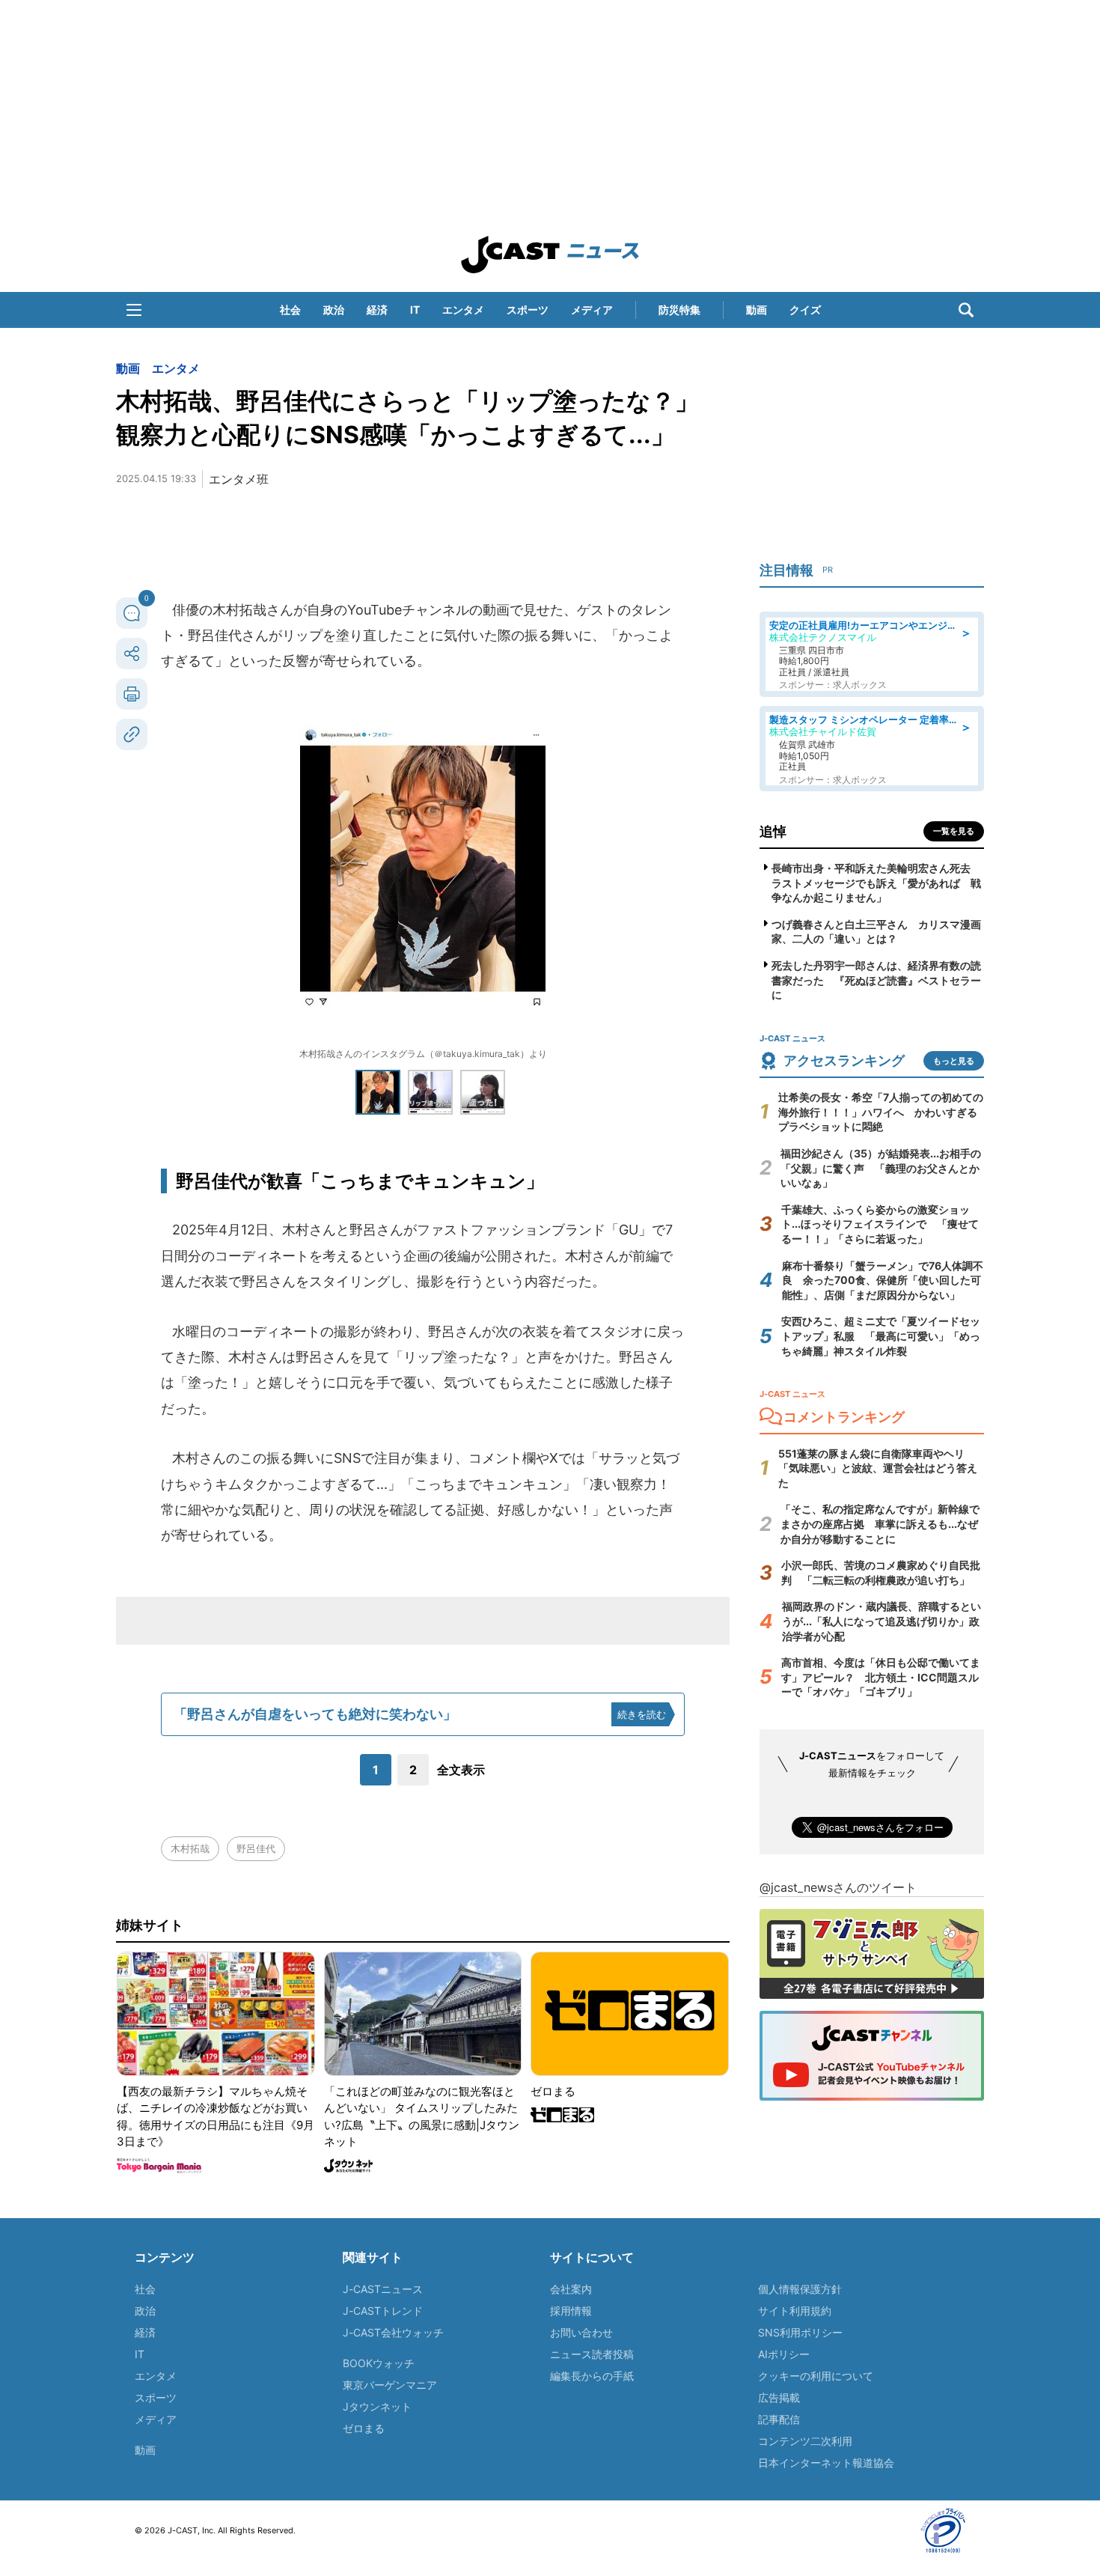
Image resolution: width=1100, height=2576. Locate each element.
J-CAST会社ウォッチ (393, 2332)
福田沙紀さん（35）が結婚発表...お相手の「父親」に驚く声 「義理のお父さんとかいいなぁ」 (881, 1168)
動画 (757, 310)
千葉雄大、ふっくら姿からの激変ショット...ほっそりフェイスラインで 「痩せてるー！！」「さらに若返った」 (880, 1224)
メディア (592, 310)
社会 (290, 310)
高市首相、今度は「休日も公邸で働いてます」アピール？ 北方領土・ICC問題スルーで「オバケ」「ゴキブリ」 (881, 1677)
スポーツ (528, 310)
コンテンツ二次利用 (805, 2441)
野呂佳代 (256, 1848)
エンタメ (463, 310)
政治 (334, 310)
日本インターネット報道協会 (826, 2463)
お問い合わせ (581, 2332)
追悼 (773, 831)
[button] (134, 310)
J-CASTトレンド (383, 2311)
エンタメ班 (239, 479)
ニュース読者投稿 (592, 2354)
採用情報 (571, 2311)
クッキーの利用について (816, 2376)
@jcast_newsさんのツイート (838, 1887)
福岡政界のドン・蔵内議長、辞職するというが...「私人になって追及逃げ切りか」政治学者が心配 (881, 1621)
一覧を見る (954, 831)
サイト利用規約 (795, 2311)
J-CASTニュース (383, 2289)
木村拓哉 (190, 1848)
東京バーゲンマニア (390, 2385)
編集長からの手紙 (592, 2376)
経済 (377, 310)
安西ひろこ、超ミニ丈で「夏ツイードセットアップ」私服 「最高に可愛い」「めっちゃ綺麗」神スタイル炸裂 (881, 1336)
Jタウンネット (377, 2406)
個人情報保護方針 (800, 2289)
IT (415, 310)
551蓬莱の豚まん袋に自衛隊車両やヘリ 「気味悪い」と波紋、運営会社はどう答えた (878, 1468)
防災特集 (679, 310)
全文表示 (461, 1770)
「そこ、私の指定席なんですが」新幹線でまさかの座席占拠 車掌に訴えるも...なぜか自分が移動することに (880, 1523)
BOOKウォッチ (379, 2363)
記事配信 (779, 2419)
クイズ (805, 310)
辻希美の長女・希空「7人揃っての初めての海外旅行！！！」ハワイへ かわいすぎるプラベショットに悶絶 (881, 1112)
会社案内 (571, 2289)
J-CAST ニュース (550, 255)
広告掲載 (779, 2397)
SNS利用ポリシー (800, 2332)
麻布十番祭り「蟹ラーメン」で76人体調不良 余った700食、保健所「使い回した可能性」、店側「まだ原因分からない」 (883, 1280)
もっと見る (954, 1061)
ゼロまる (364, 2428)
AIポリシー (784, 2354)
